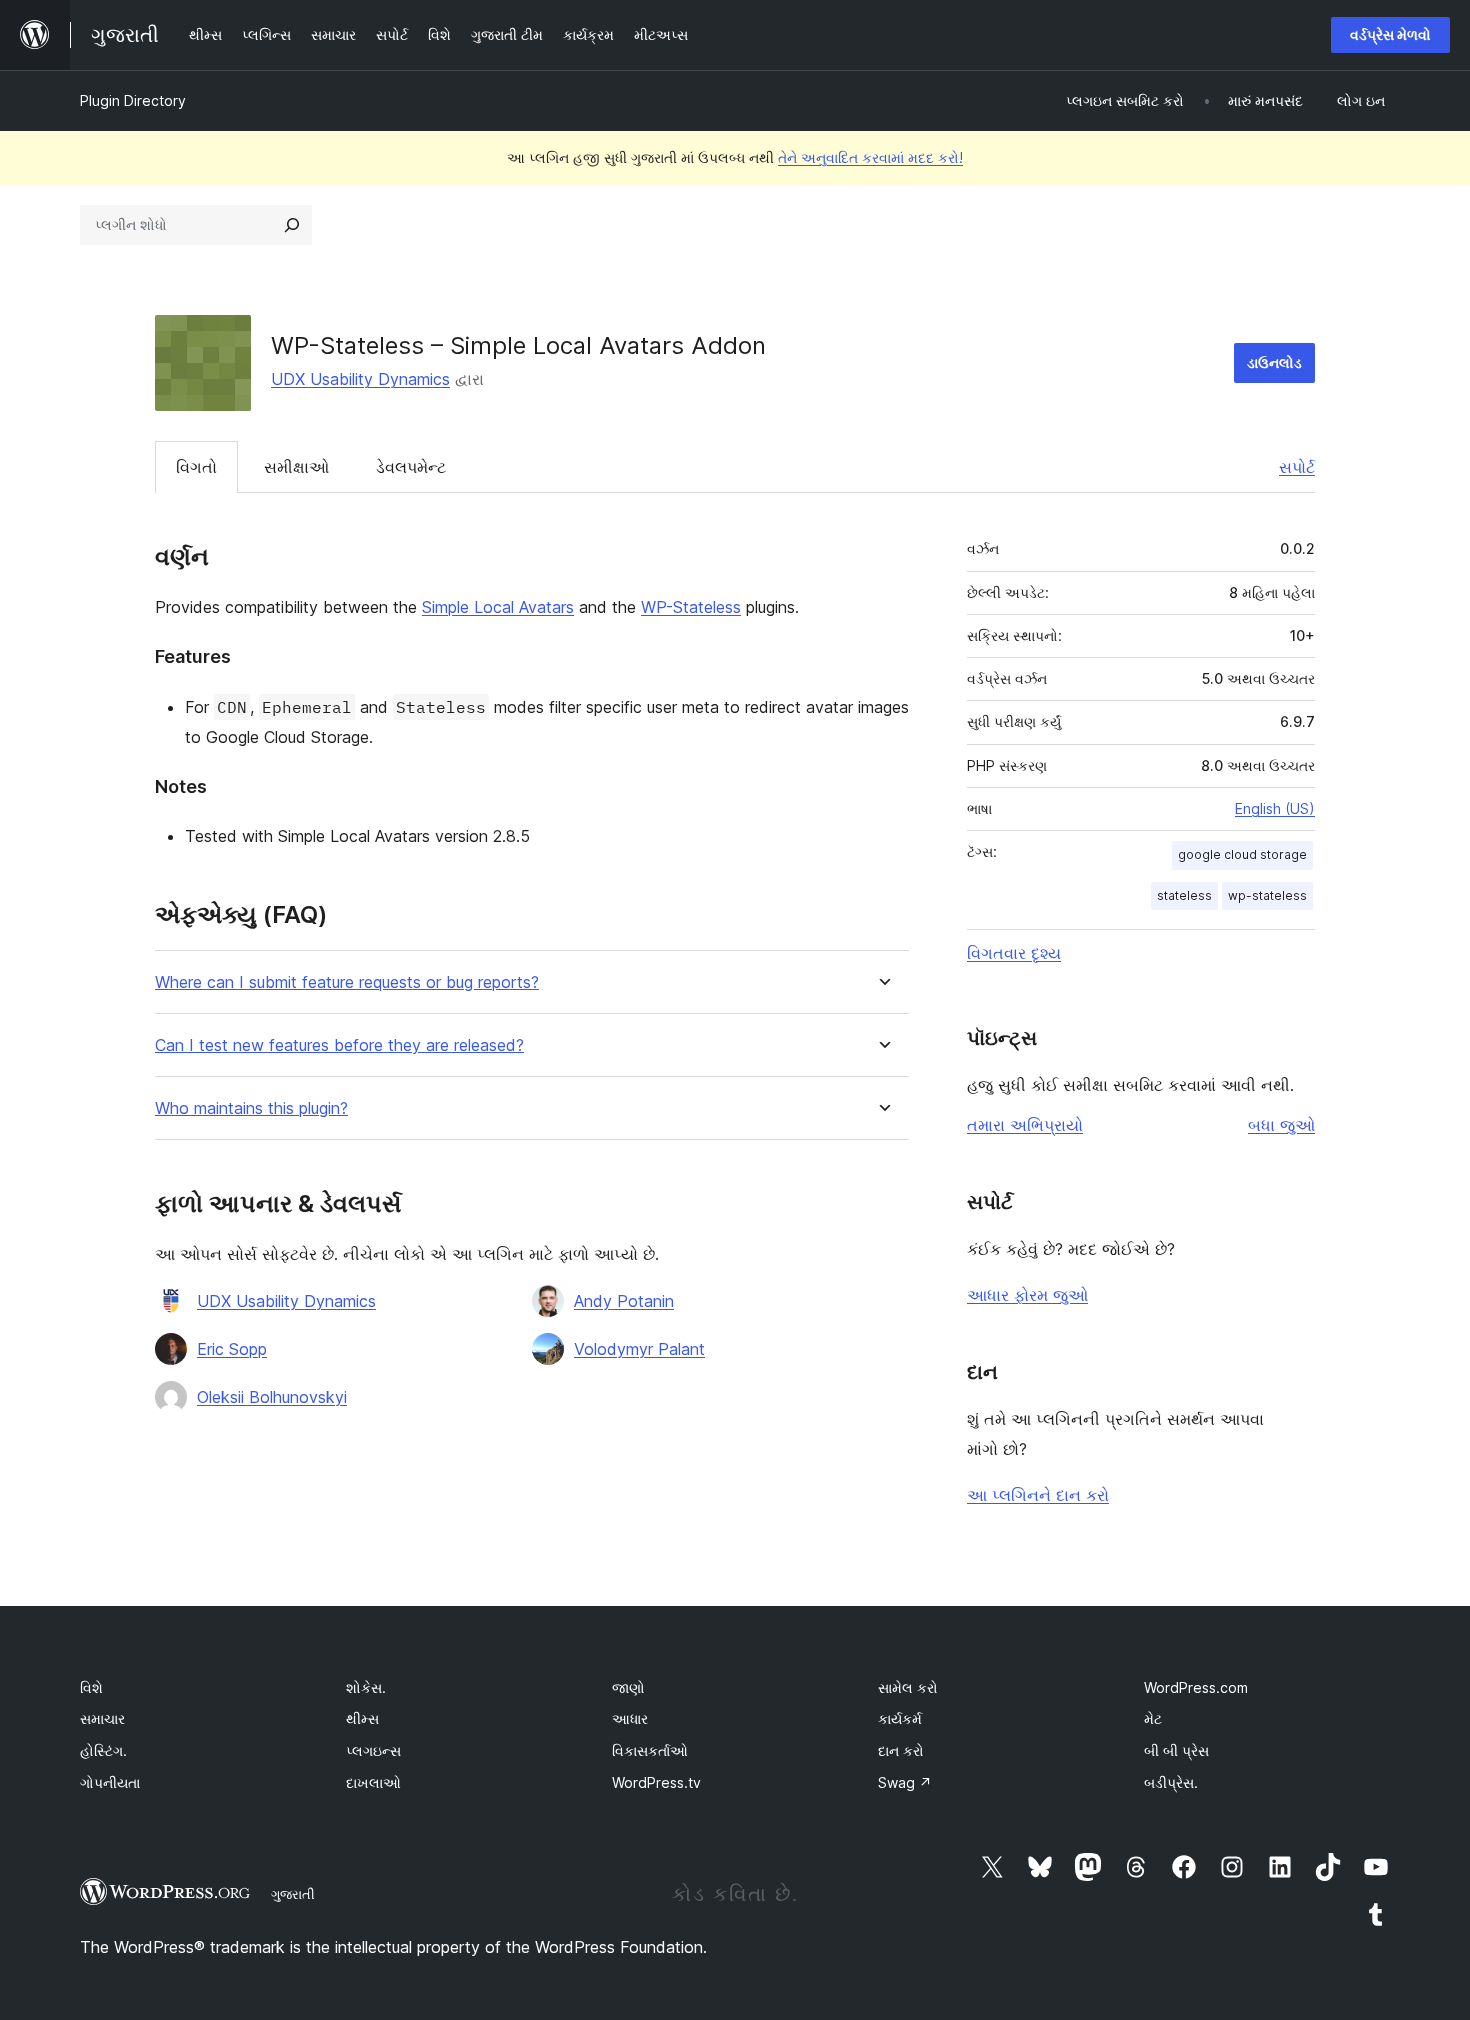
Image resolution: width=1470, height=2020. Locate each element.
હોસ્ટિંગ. (103, 1750)
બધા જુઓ (1281, 1125)
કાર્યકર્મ (900, 1718)
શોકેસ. (366, 1687)
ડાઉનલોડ (1274, 362)
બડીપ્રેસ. (1171, 1782)
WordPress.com (1196, 1687)
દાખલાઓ (373, 1782)
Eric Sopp (232, 1349)
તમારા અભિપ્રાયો (1025, 1125)
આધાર (630, 1718)
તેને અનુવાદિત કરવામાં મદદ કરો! (870, 157)
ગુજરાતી (293, 1894)
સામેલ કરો (908, 1687)
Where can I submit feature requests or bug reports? (347, 982)
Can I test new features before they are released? (339, 1045)
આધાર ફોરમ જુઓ (1027, 1295)
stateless (1184, 895)
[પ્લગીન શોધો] (292, 225)
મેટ (1153, 1718)
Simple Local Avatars (498, 607)
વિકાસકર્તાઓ (650, 1750)
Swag (905, 1782)
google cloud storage (1242, 854)
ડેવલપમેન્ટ (411, 467)
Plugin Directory (133, 100)
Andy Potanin (624, 1301)
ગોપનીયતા (110, 1782)
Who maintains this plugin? (251, 1108)
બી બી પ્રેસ (1176, 1750)
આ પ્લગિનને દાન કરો (1038, 1495)
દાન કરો (901, 1750)
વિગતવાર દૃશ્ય (1014, 953)
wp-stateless (1267, 895)
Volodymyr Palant (639, 1349)
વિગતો (196, 467)
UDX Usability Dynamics (360, 379)
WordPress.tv (656, 1782)
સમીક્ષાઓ (296, 467)
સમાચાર (102, 1718)
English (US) (1275, 808)
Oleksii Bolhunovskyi (272, 1397)
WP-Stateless (691, 607)
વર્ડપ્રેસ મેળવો (1390, 34)
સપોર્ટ (1297, 467)
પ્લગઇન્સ (373, 1750)
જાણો (628, 1687)
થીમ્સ (362, 1718)
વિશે (91, 1687)
